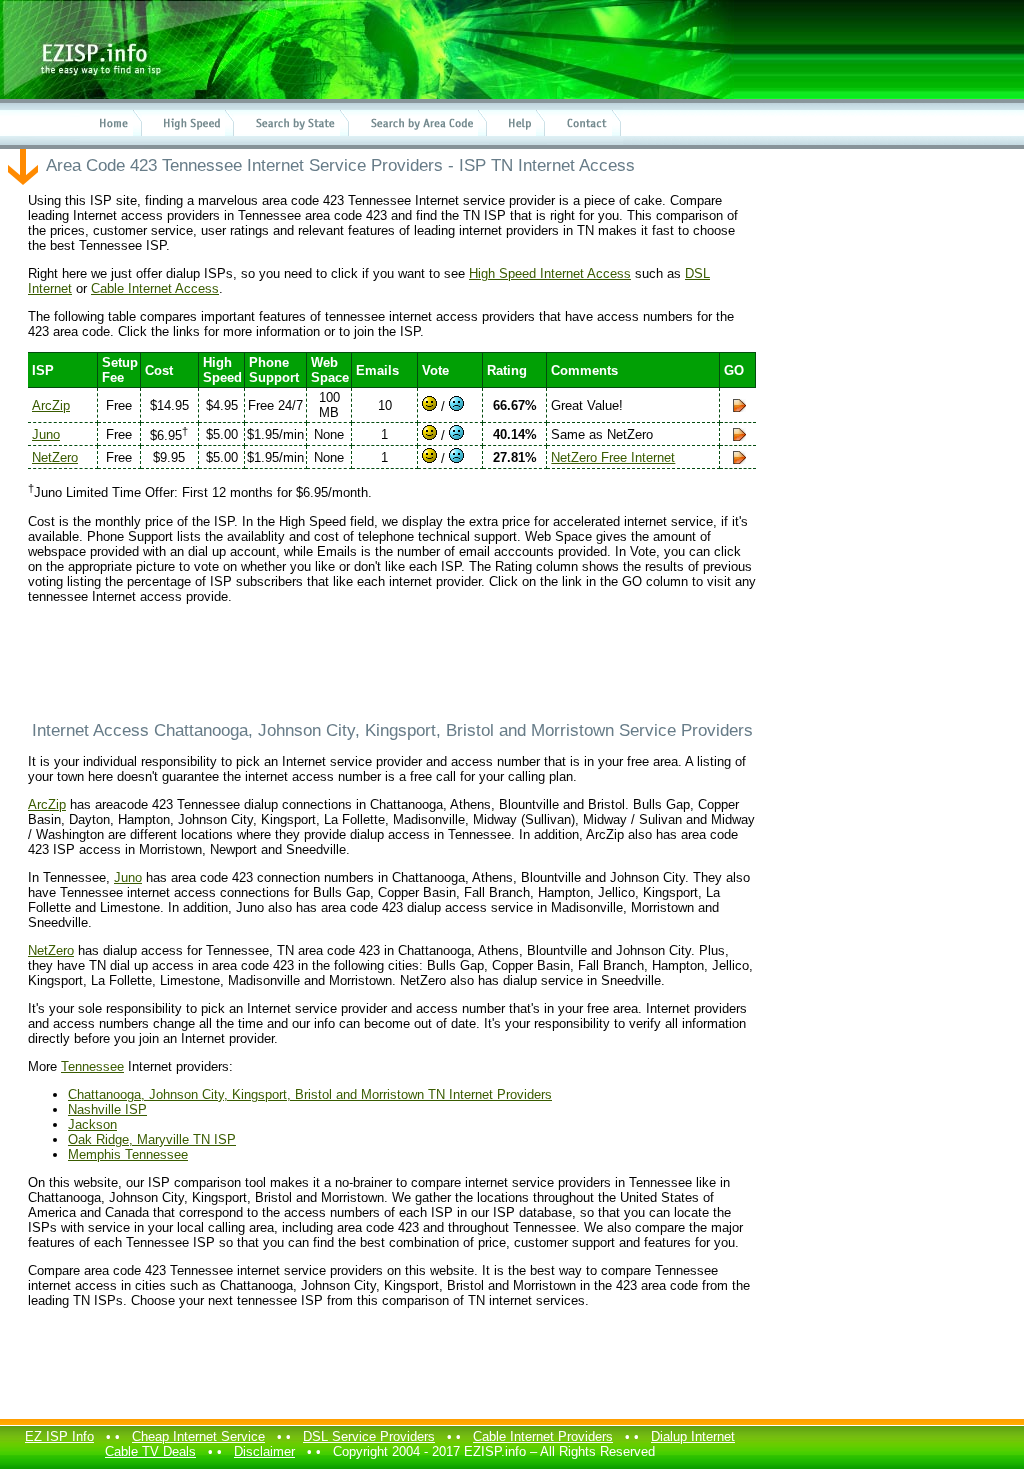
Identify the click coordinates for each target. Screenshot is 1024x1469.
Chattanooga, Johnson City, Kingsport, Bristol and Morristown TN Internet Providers (310, 1094)
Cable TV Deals (150, 1451)
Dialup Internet (693, 1436)
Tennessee (92, 1066)
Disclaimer (264, 1451)
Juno (46, 434)
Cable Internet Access (155, 288)
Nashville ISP (107, 1109)
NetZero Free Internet (613, 457)
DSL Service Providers (369, 1436)
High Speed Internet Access (550, 273)
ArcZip (51, 405)
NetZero (55, 457)
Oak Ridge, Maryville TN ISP (152, 1139)
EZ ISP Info (59, 1436)
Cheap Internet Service (198, 1436)
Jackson (92, 1124)
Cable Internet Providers (543, 1436)
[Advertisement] (392, 662)
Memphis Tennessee (128, 1154)
